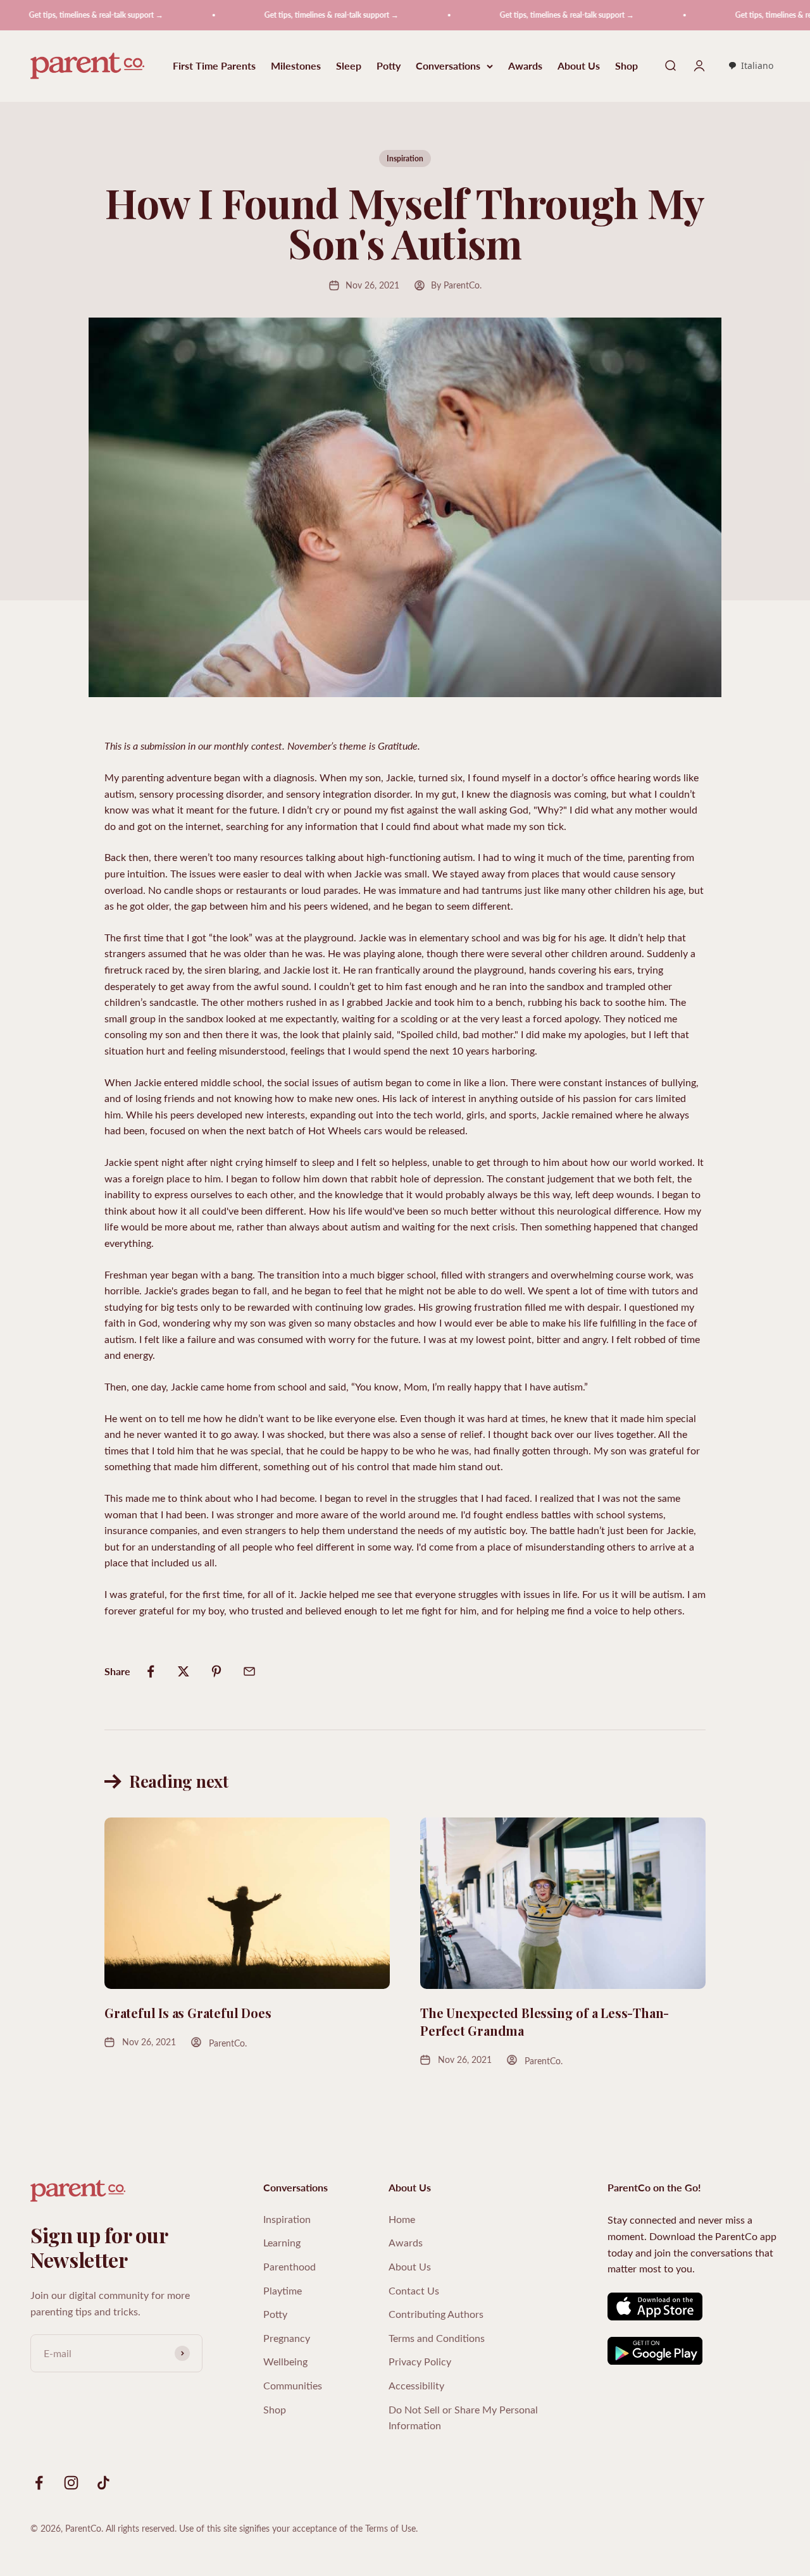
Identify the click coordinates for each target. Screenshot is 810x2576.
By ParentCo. (456, 285)
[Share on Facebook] (151, 1671)
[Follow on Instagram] (71, 2483)
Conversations (448, 66)
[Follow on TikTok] (103, 2483)
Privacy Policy (420, 2361)
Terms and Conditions (437, 2338)
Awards (525, 66)
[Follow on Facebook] (39, 2483)
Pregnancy (287, 2338)
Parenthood (290, 2266)
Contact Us (414, 2290)
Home (402, 2219)
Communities (293, 2385)
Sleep (349, 66)
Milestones (296, 66)
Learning (282, 2242)
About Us (579, 66)
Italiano (757, 65)
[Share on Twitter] (184, 1671)
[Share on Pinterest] (216, 1671)
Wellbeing (285, 2361)
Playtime (283, 2290)
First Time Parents (214, 66)
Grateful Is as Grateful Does (188, 2013)
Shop (626, 66)
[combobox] (751, 66)
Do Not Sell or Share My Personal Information (463, 2418)
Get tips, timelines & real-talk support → (286, 15)
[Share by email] (249, 1671)
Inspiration (405, 158)
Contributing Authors (436, 2314)
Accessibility (416, 2385)
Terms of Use (390, 2528)
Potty (389, 66)
